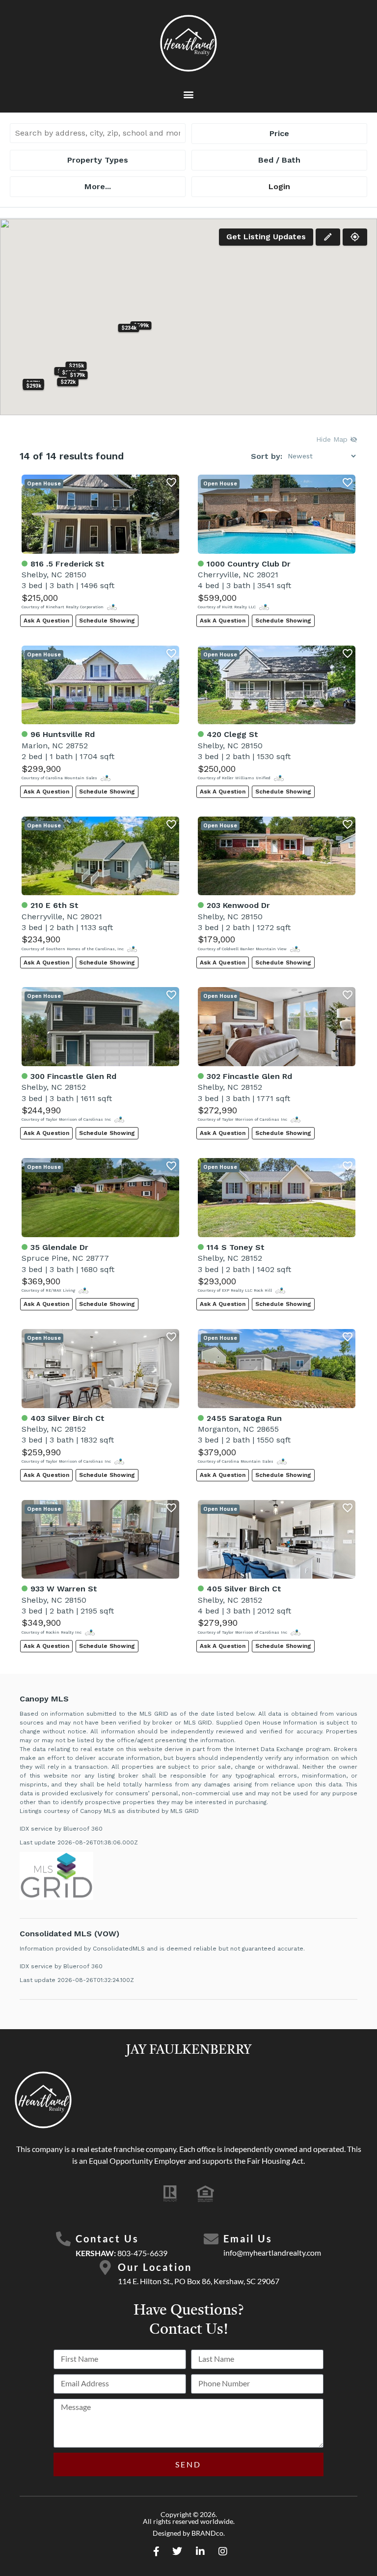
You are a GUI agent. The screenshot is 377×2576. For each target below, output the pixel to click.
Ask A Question (46, 621)
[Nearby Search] (355, 237)
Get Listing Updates (266, 237)
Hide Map (333, 439)
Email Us (248, 2238)
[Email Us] (211, 2239)
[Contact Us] (63, 2239)
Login (279, 186)
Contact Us (107, 2238)
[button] (189, 95)
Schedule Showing (107, 621)
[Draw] (328, 237)
